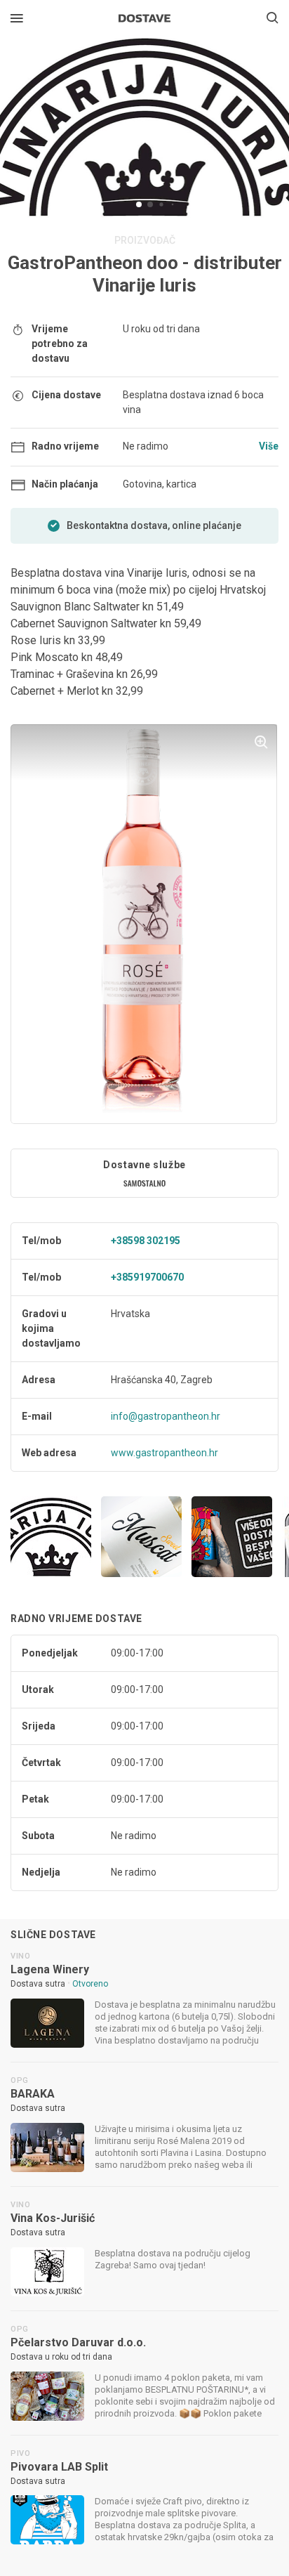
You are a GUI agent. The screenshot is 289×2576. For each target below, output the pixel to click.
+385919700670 (147, 1277)
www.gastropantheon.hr (164, 1453)
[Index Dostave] (144, 17)
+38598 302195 (146, 1241)
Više (269, 446)
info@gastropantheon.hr (166, 1416)
